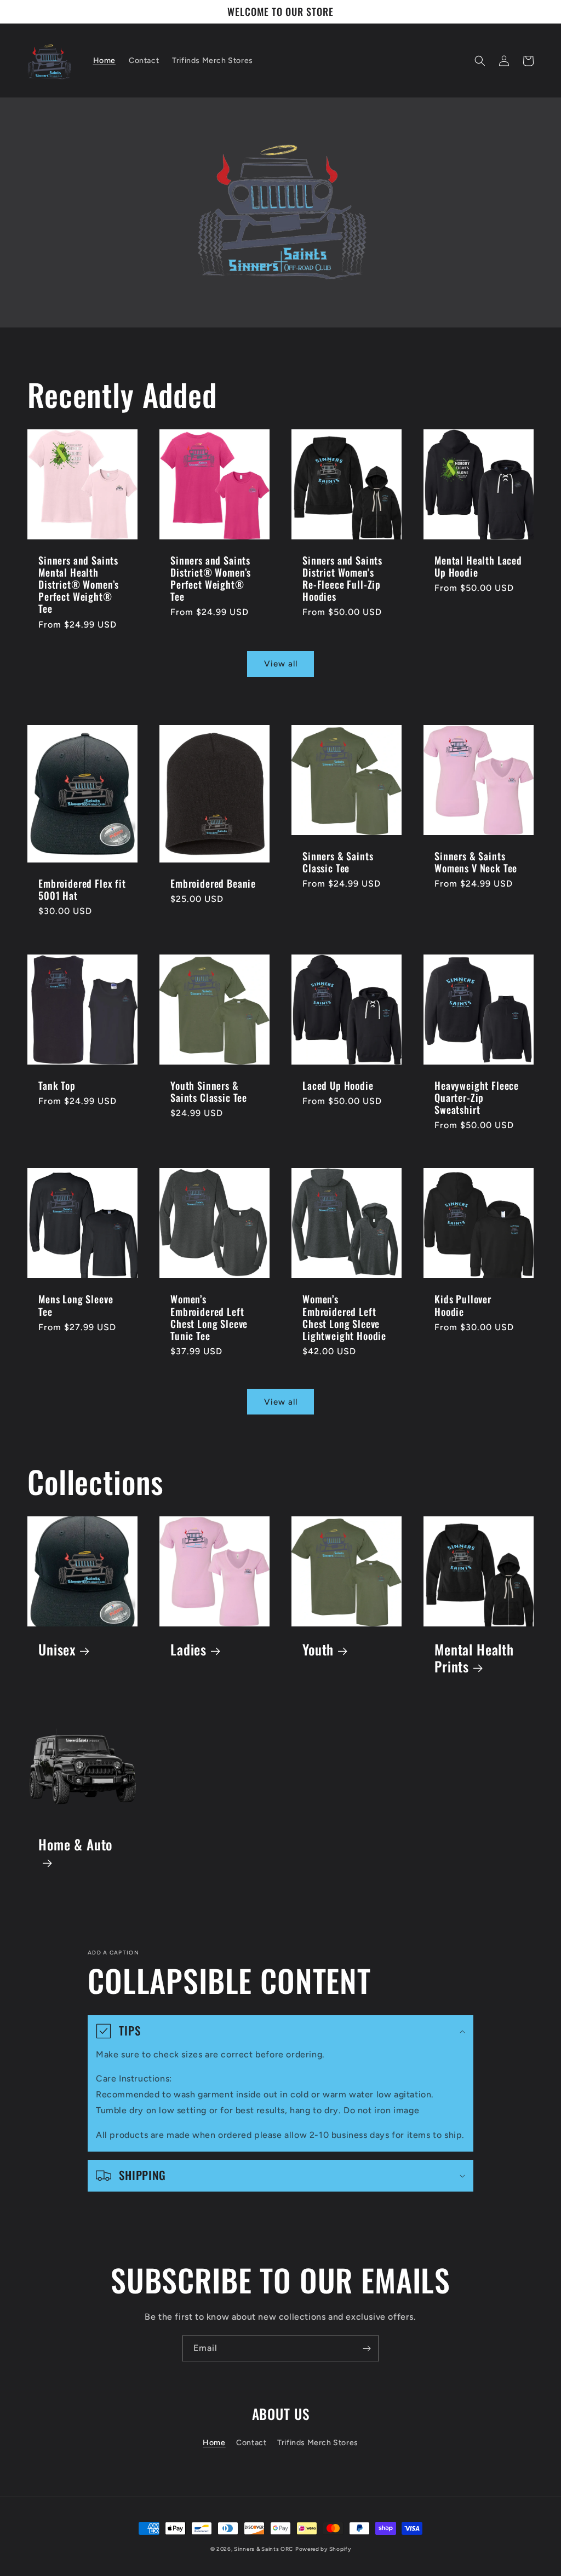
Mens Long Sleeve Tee (76, 1305)
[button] (480, 61)
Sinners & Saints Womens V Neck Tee (476, 862)
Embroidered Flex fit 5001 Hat (82, 889)
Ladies (188, 1650)
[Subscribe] (367, 2348)
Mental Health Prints (474, 1658)
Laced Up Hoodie (338, 1085)
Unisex (57, 1650)
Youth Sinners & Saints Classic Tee (209, 1091)
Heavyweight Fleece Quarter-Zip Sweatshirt (477, 1097)
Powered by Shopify (323, 2549)
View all (281, 664)
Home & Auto (75, 1845)
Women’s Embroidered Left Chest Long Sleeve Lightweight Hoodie (344, 1317)
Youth (318, 1650)
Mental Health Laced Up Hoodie (478, 566)
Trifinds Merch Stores (318, 2443)
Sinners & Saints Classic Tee (338, 862)
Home (214, 2443)
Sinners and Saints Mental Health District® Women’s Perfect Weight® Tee (79, 584)
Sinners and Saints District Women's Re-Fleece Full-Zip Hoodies (342, 578)
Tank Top (57, 1085)
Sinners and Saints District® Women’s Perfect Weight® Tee (211, 578)
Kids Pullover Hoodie (463, 1305)
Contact (251, 2443)
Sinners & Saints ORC (264, 2549)
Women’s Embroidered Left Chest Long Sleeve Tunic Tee (209, 1317)
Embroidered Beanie (213, 883)
